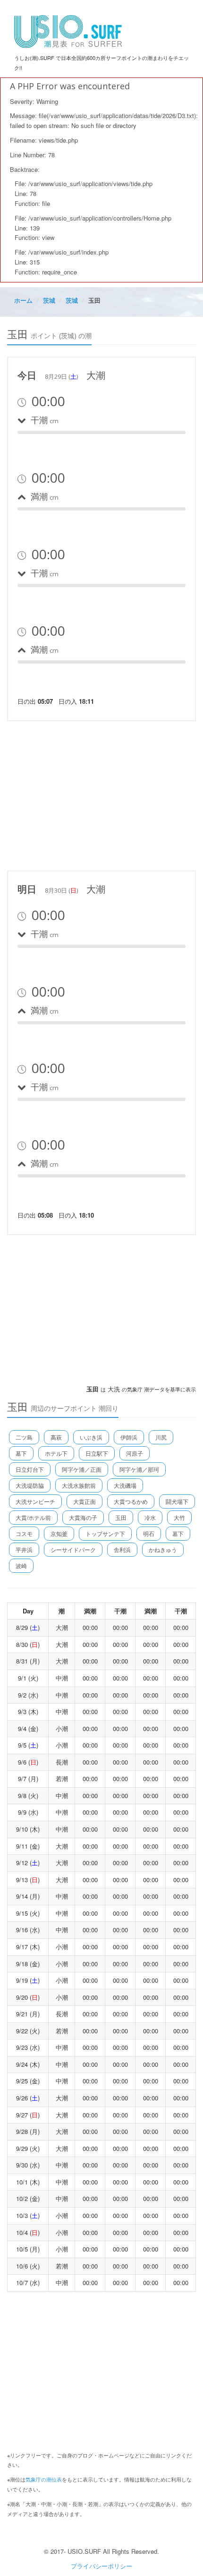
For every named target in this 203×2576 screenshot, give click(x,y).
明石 (149, 1533)
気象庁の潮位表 (44, 2479)
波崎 (21, 1565)
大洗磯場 (125, 1485)
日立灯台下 (30, 1469)
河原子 (135, 1453)
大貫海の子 (83, 1517)
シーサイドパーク (73, 1549)
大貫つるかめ (131, 1501)
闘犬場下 (177, 1501)
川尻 (161, 1437)
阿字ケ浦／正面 (82, 1469)
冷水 (150, 1517)
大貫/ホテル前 (33, 1517)
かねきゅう (163, 1549)
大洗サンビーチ (35, 1501)
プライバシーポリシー (101, 2566)
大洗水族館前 (79, 1485)
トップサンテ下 (105, 1533)
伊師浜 (129, 1437)
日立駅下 (97, 1453)
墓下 (21, 1453)
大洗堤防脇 (30, 1485)
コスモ (24, 1533)
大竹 (179, 1517)
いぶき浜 (91, 1437)
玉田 (121, 1517)
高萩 (56, 1437)
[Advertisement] (101, 794)
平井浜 (24, 1549)
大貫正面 (85, 1501)
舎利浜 (122, 1549)
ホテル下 (56, 1453)
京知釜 (59, 1533)
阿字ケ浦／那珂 (139, 1469)
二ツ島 (24, 1437)
